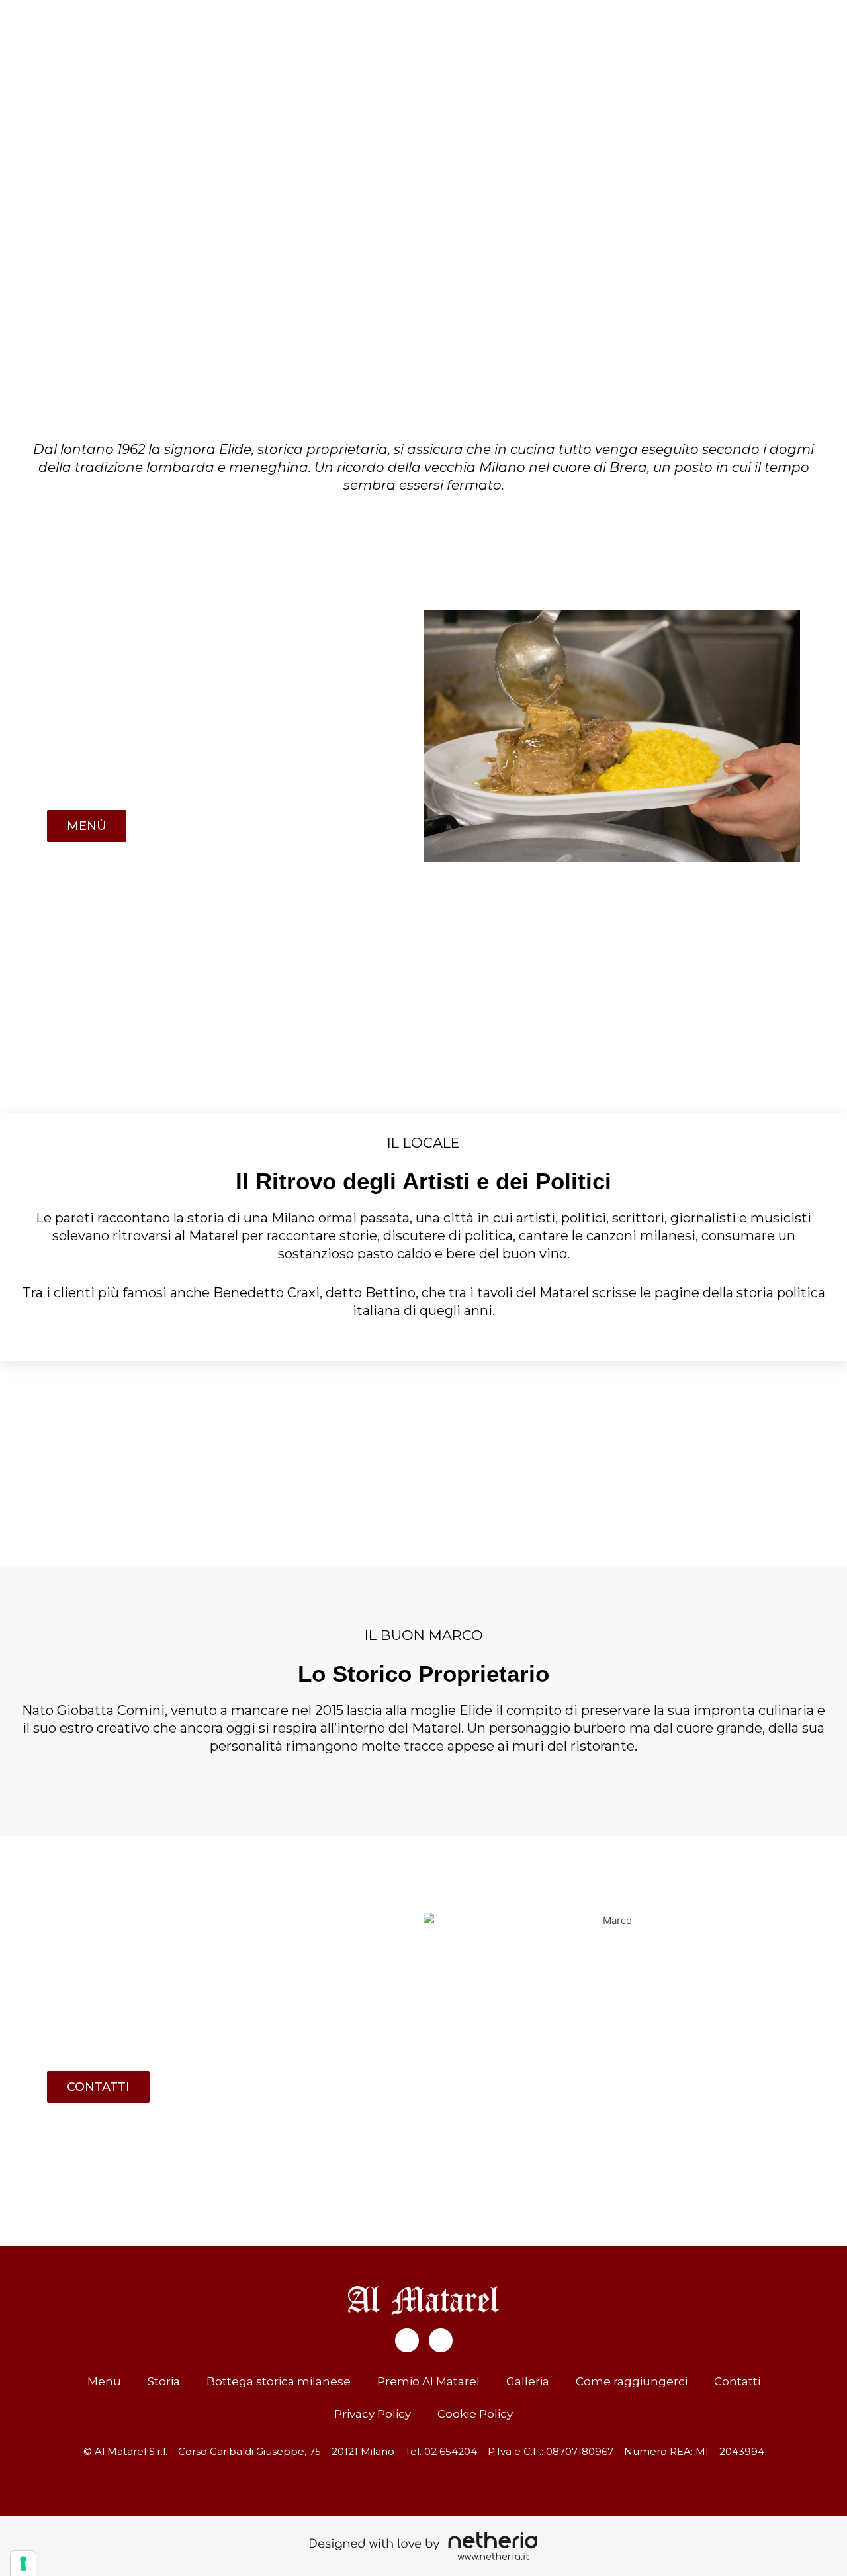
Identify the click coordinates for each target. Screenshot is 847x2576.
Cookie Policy (475, 2414)
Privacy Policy (373, 2414)
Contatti (737, 2381)
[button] (13, 181)
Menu (104, 2381)
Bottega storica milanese (279, 2381)
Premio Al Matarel (428, 2381)
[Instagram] (441, 2340)
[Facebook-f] (407, 2340)
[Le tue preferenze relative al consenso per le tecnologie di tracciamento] (23, 2563)
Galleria (528, 2381)
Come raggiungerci (632, 2381)
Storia (164, 2381)
